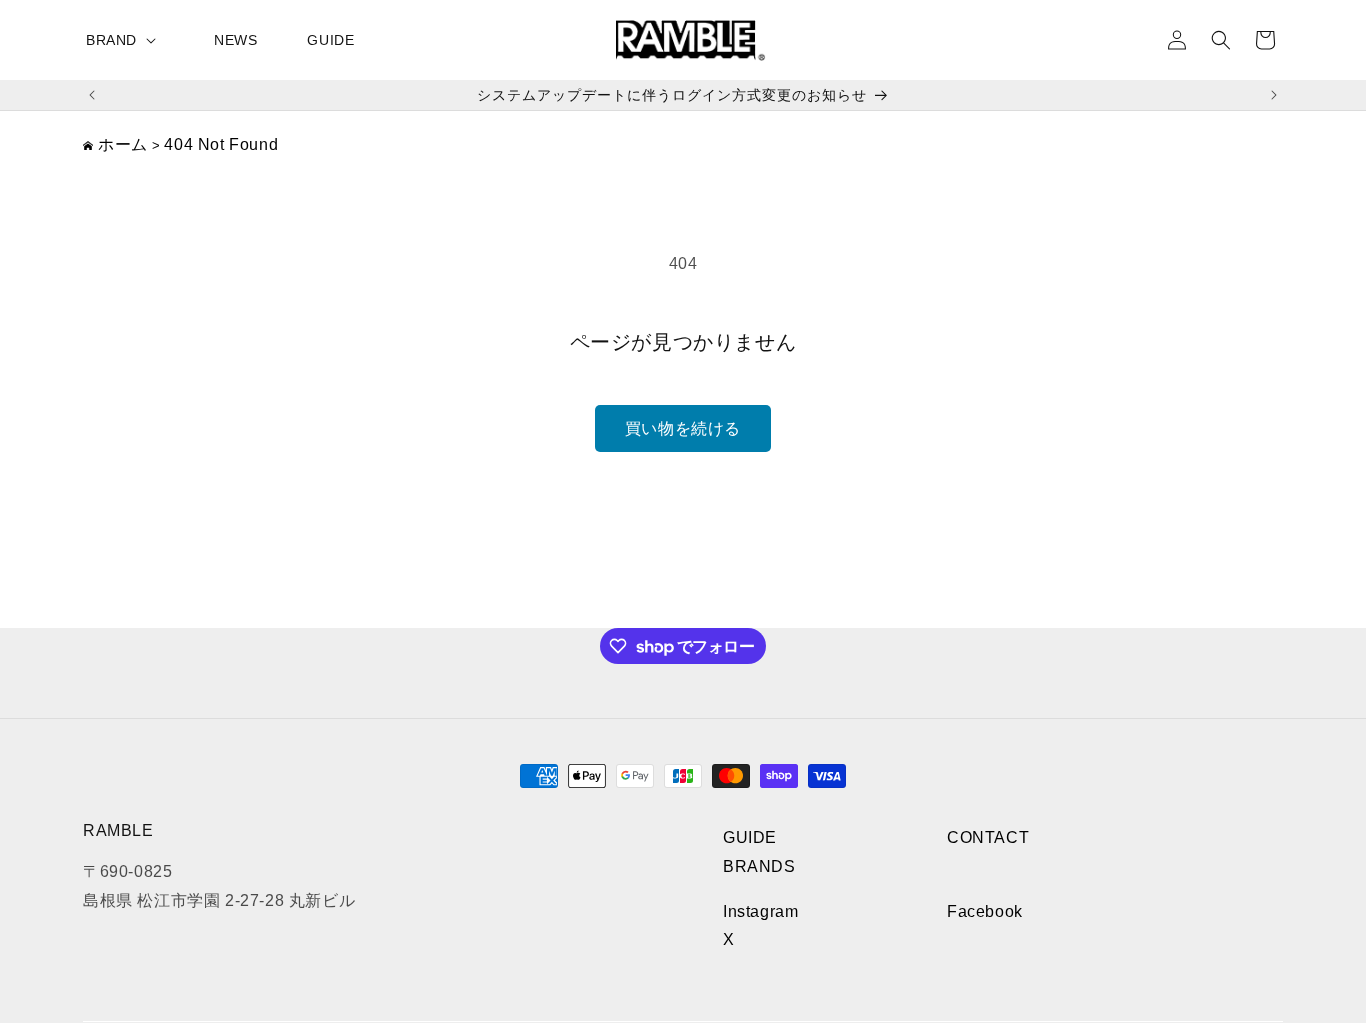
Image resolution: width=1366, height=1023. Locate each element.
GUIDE (750, 837)
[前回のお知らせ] (92, 95)
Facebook (985, 911)
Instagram (760, 911)
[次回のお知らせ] (1274, 95)
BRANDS (759, 866)
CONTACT (988, 837)
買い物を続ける (683, 428)
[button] (125, 40)
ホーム (123, 144)
